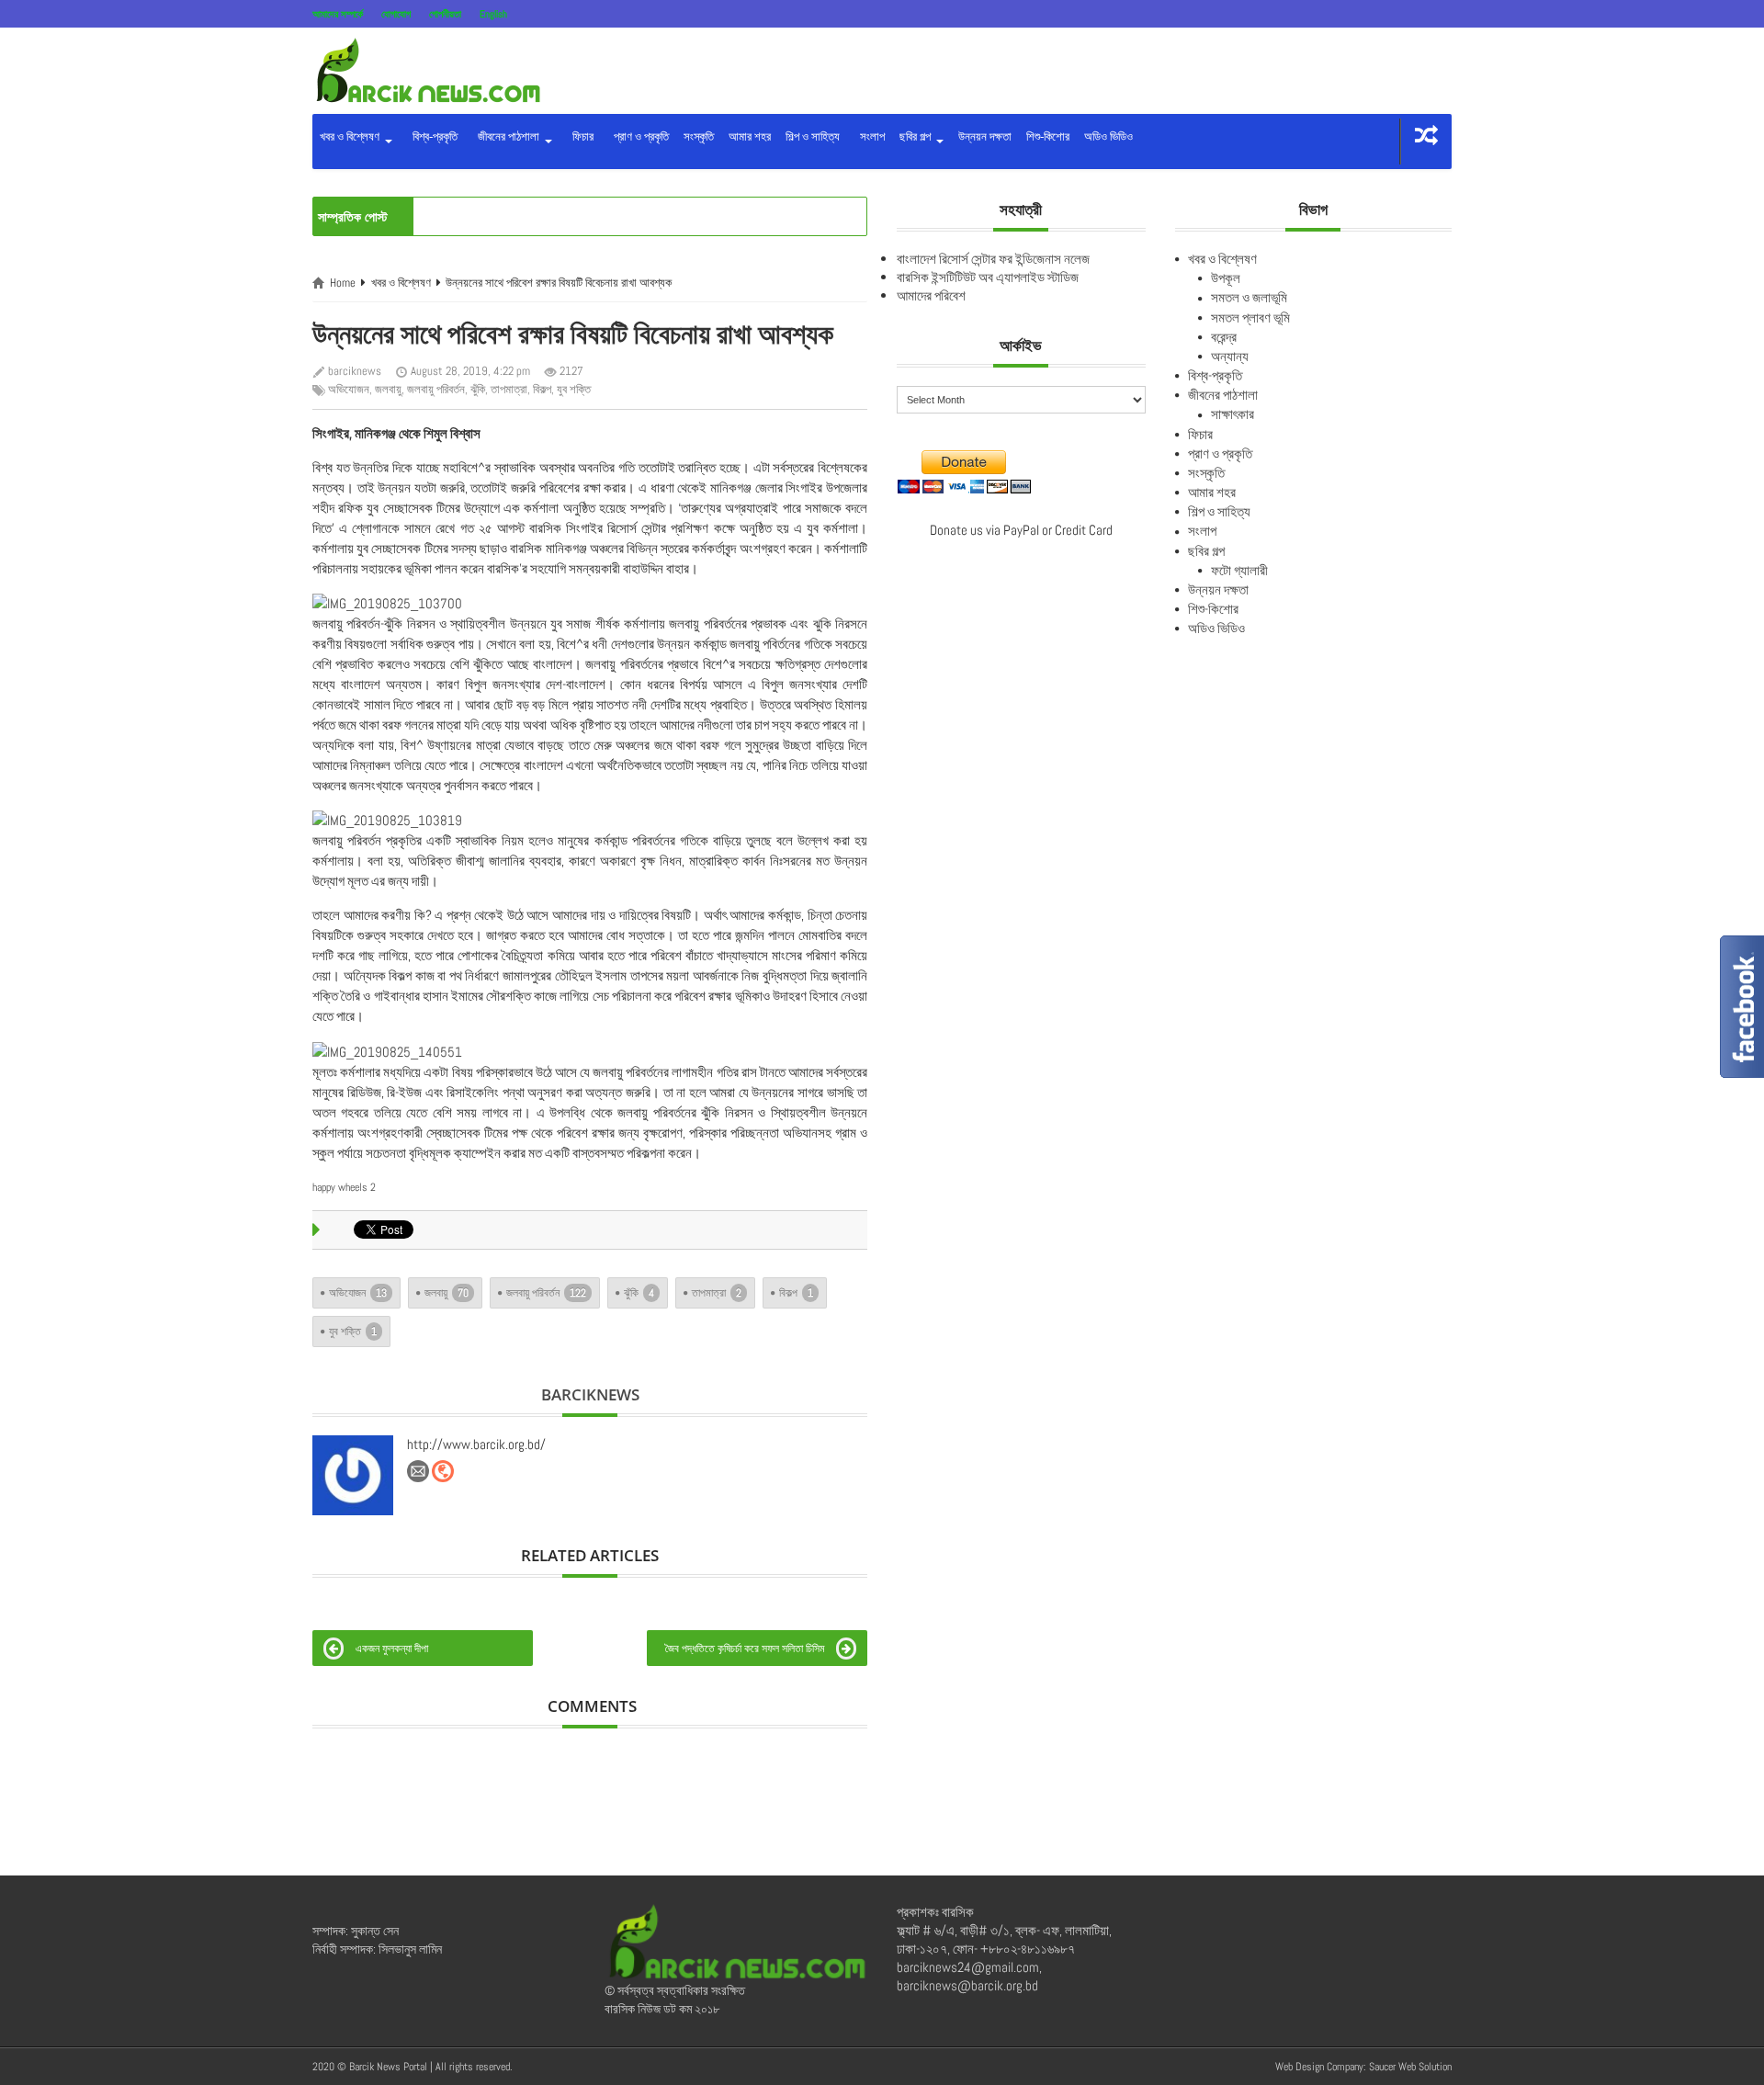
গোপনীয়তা (445, 14)
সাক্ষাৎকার (1233, 414)
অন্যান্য (1230, 356)
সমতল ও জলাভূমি (1249, 297)
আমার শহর (750, 136)
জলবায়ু (388, 389)
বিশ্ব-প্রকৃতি (432, 136)
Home (343, 283)
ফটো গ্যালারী (1239, 570)
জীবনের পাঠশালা (507, 136)
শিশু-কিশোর (1048, 136)
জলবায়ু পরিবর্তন (436, 389)
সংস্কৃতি (699, 136)
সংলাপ (870, 136)
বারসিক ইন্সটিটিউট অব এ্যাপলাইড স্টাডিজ (988, 277)
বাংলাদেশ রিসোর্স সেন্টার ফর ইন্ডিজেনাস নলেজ (993, 259)
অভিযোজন (349, 389)
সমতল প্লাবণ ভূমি (1250, 317)
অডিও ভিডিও (1108, 136)
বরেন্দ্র (1224, 337)
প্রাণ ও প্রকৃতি (639, 136)
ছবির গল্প (916, 136)
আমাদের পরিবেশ (931, 295)
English (493, 14)
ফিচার (580, 136)
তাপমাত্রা (509, 389)
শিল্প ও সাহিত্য (813, 136)
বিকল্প (542, 389)
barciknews (355, 371)
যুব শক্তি (574, 389)
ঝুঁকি (478, 389)
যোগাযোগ (396, 14)
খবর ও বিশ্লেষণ (351, 136)
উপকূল (1226, 278)
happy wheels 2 (344, 1187)
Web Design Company (1319, 2067)
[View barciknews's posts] (353, 1476)
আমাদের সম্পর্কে (338, 14)
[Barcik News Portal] (427, 69)
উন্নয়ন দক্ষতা (985, 136)
